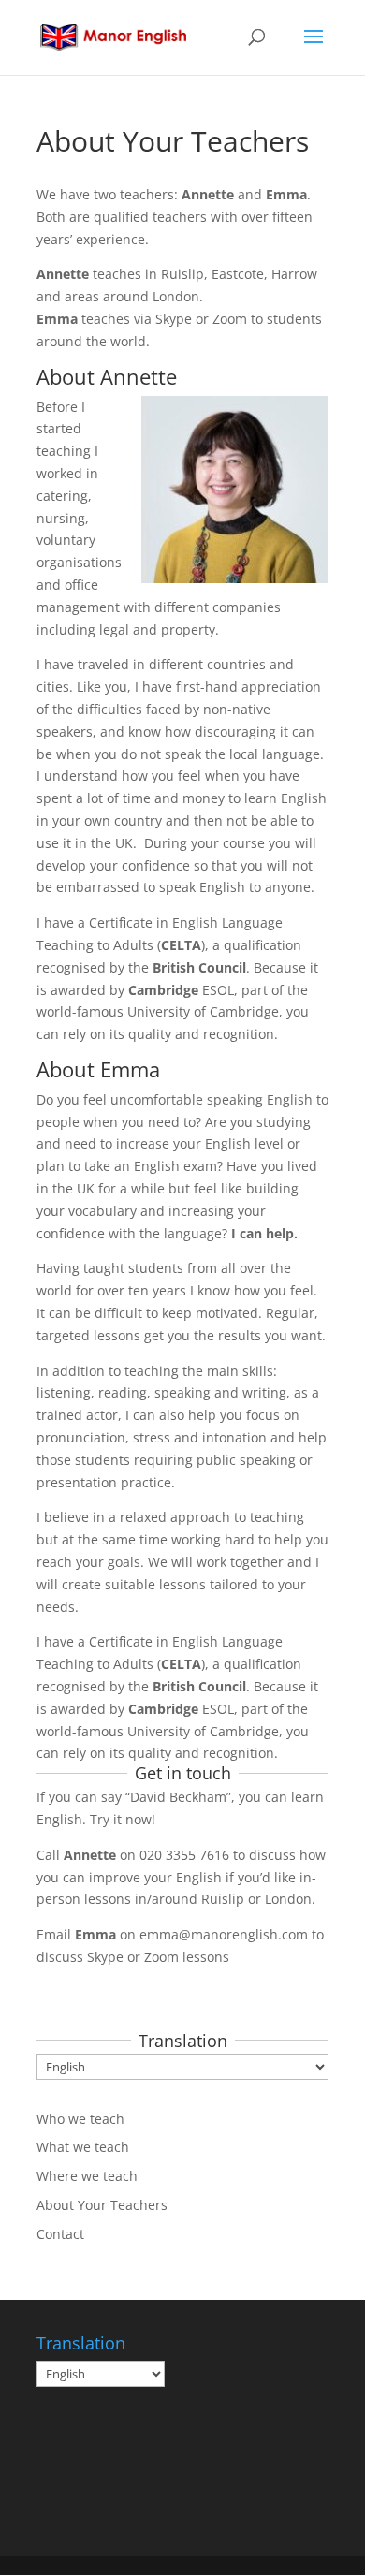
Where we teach (87, 2176)
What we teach (83, 2147)
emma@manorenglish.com (224, 1934)
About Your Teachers (102, 2205)
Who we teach (80, 2119)
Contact (60, 2234)
